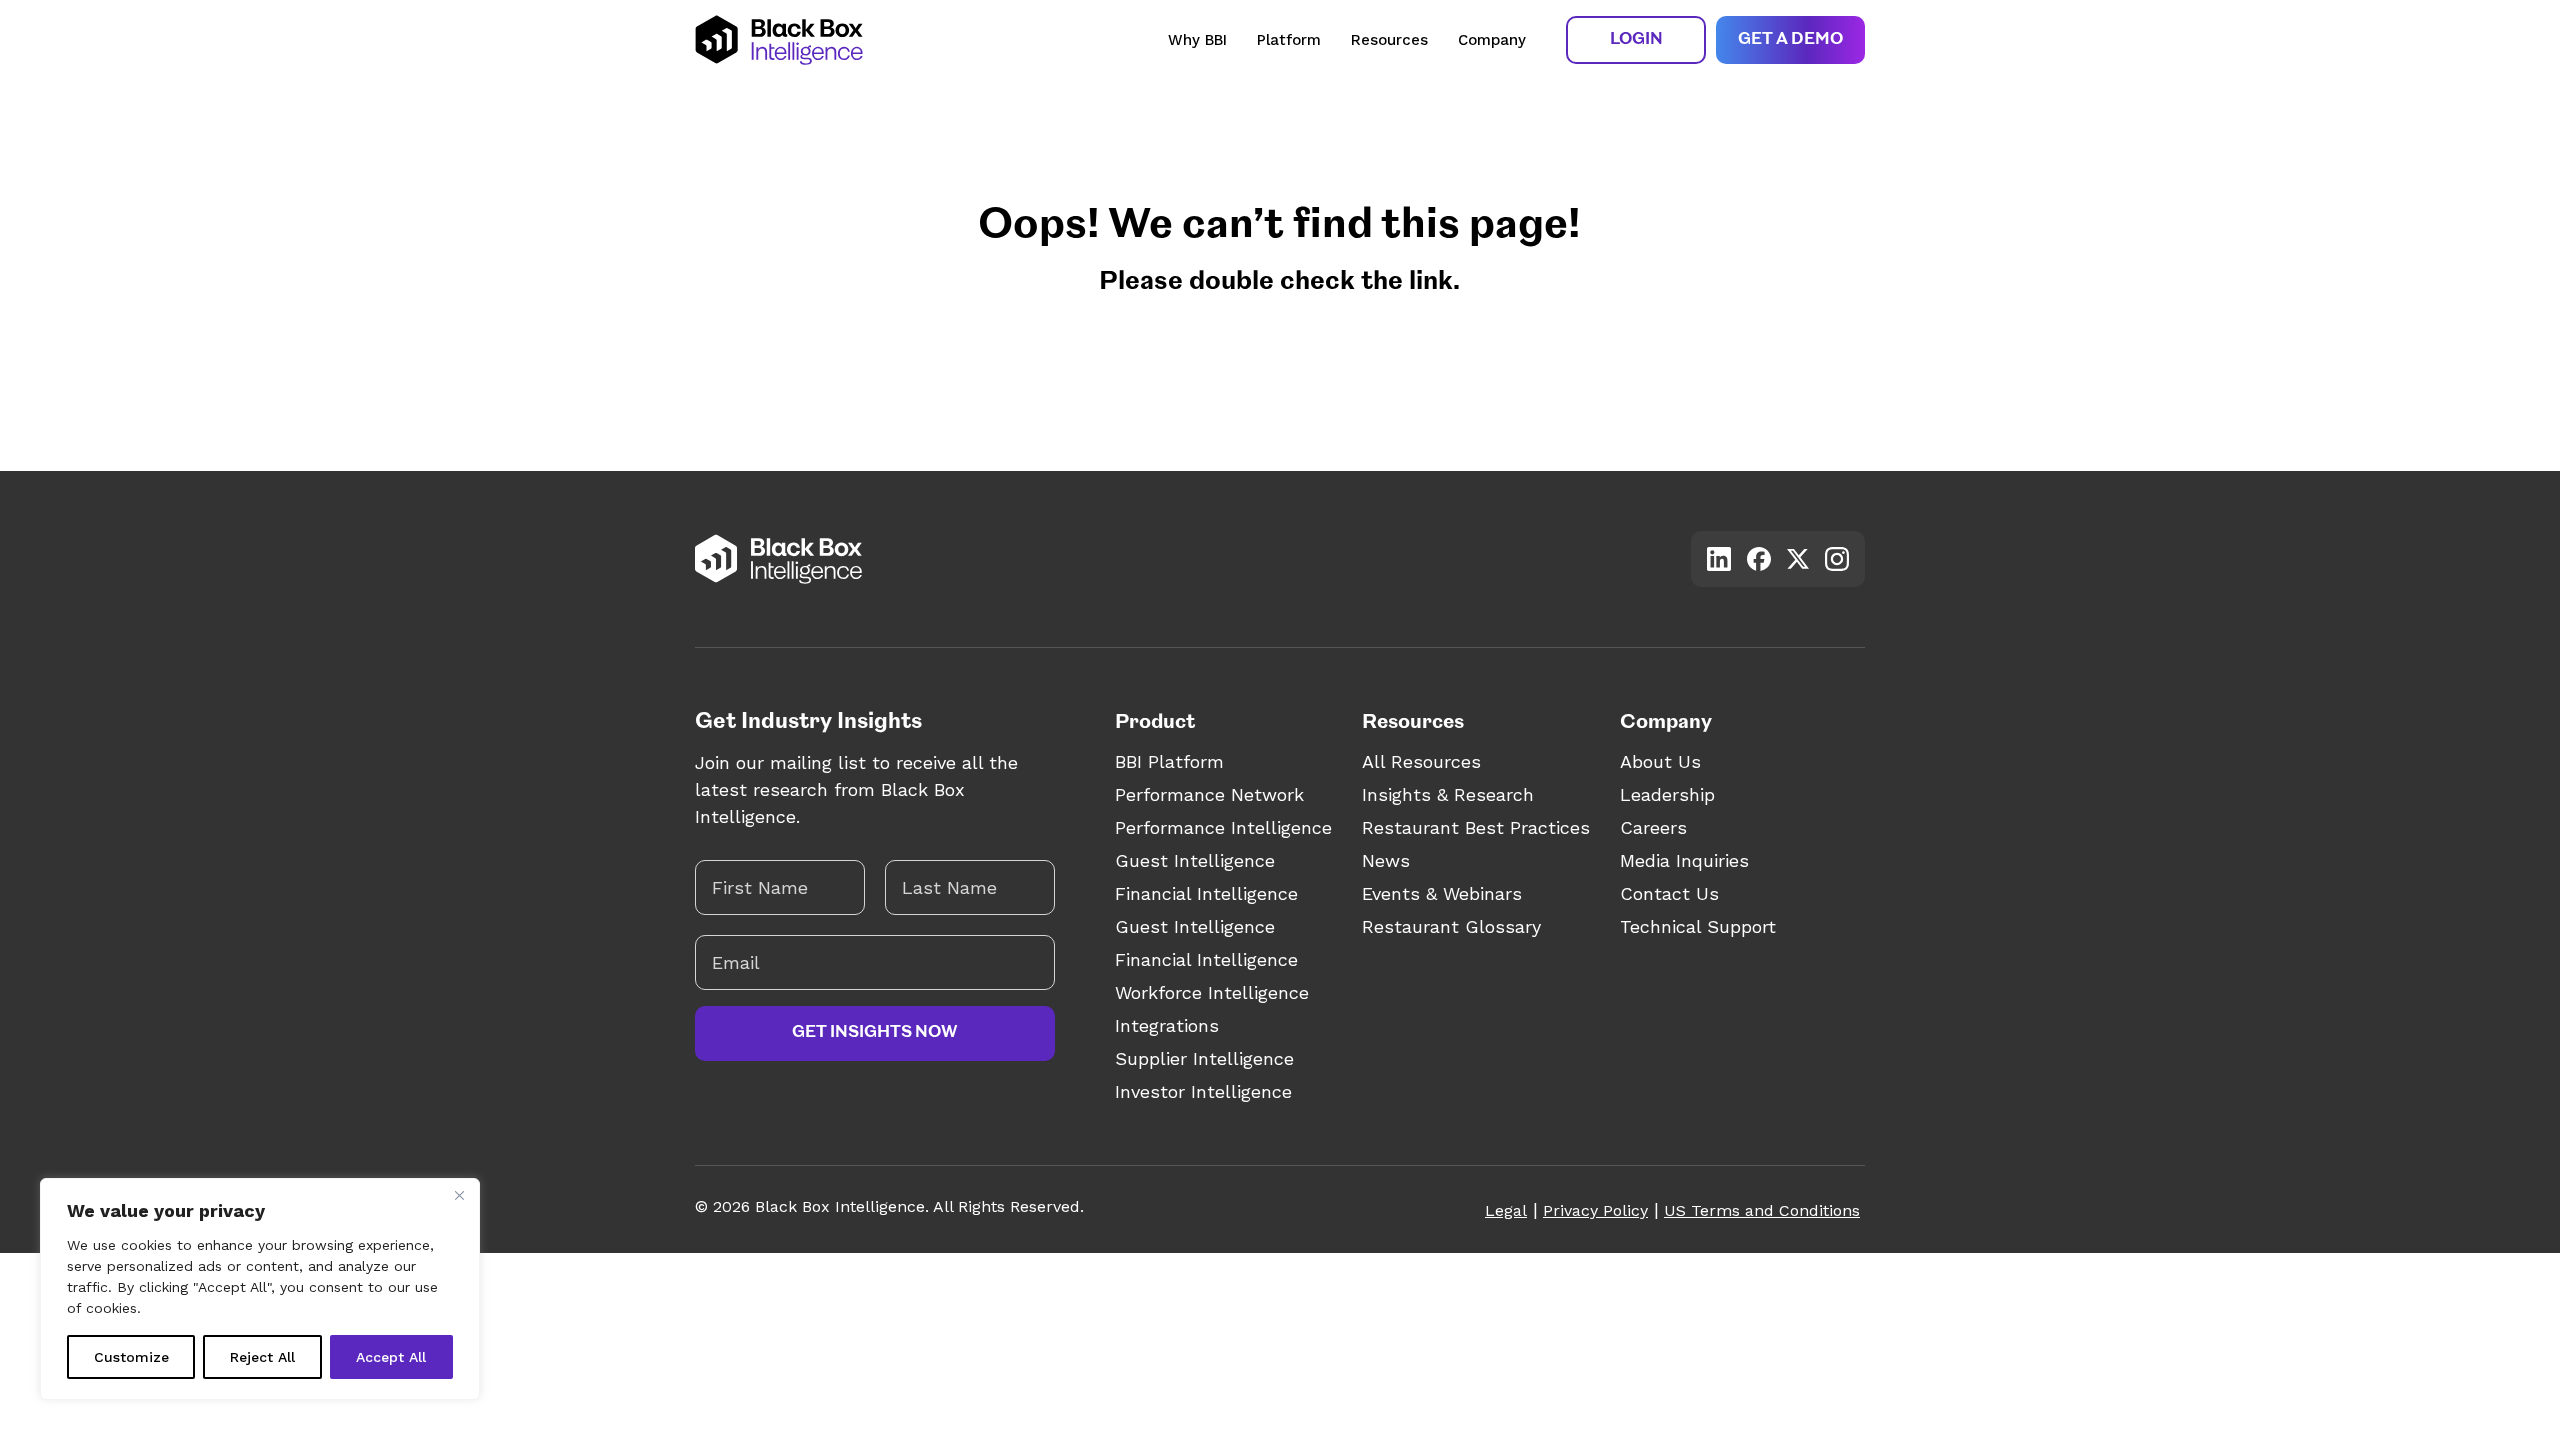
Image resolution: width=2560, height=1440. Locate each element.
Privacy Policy (1595, 1210)
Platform (1289, 40)
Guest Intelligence (1195, 860)
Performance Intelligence (1223, 827)
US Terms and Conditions (1762, 1210)
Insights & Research (1448, 794)
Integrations (1167, 1025)
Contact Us (1669, 893)
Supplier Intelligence (1204, 1058)
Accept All (391, 1357)
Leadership (1667, 794)
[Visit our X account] (1798, 558)
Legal (1506, 1210)
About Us (1660, 761)
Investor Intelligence (1203, 1091)
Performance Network (1209, 794)
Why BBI (1197, 40)
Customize (131, 1357)
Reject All (262, 1357)
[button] (1636, 40)
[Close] (459, 1195)
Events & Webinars (1442, 893)
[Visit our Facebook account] (1759, 559)
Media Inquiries (1684, 860)
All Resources (1421, 761)
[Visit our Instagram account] (1837, 559)
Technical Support (1698, 926)
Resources (1389, 40)
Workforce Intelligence (1212, 992)
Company (1492, 40)
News (1386, 860)
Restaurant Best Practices (1476, 827)
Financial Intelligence (1206, 893)
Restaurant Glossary (1451, 926)
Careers (1653, 827)
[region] (260, 1289)
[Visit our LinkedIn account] (1719, 559)
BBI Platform (1169, 761)
